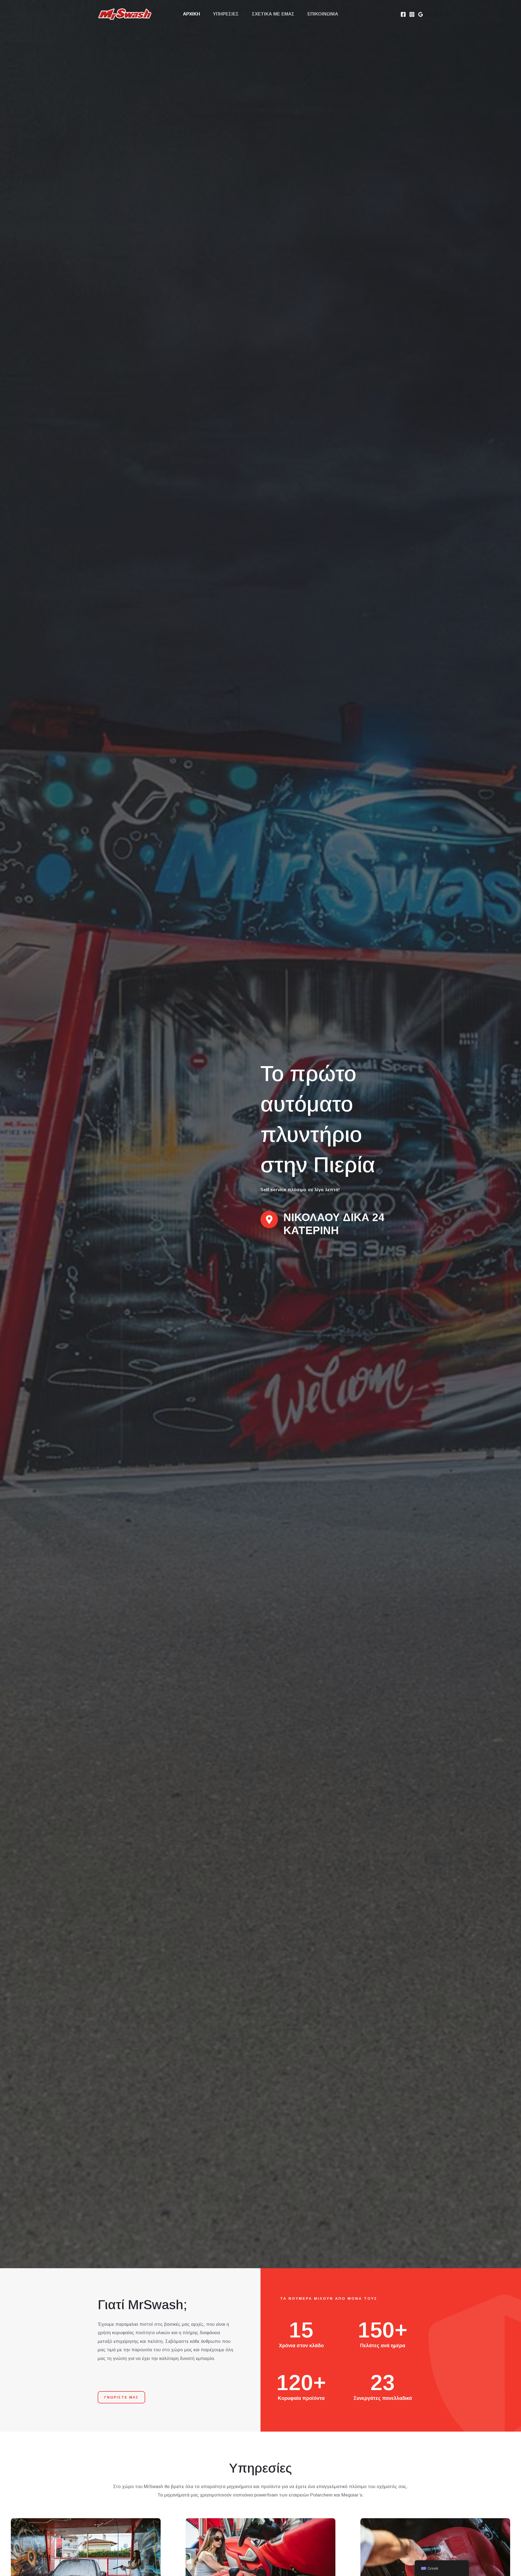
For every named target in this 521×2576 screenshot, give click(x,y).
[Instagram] (412, 14)
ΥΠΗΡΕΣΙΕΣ (226, 14)
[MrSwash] (125, 14)
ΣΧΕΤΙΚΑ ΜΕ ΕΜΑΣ (273, 14)
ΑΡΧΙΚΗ (191, 14)
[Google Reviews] (421, 14)
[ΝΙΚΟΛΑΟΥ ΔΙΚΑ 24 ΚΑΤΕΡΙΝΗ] (269, 1219)
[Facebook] (403, 14)
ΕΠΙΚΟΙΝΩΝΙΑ (323, 14)
